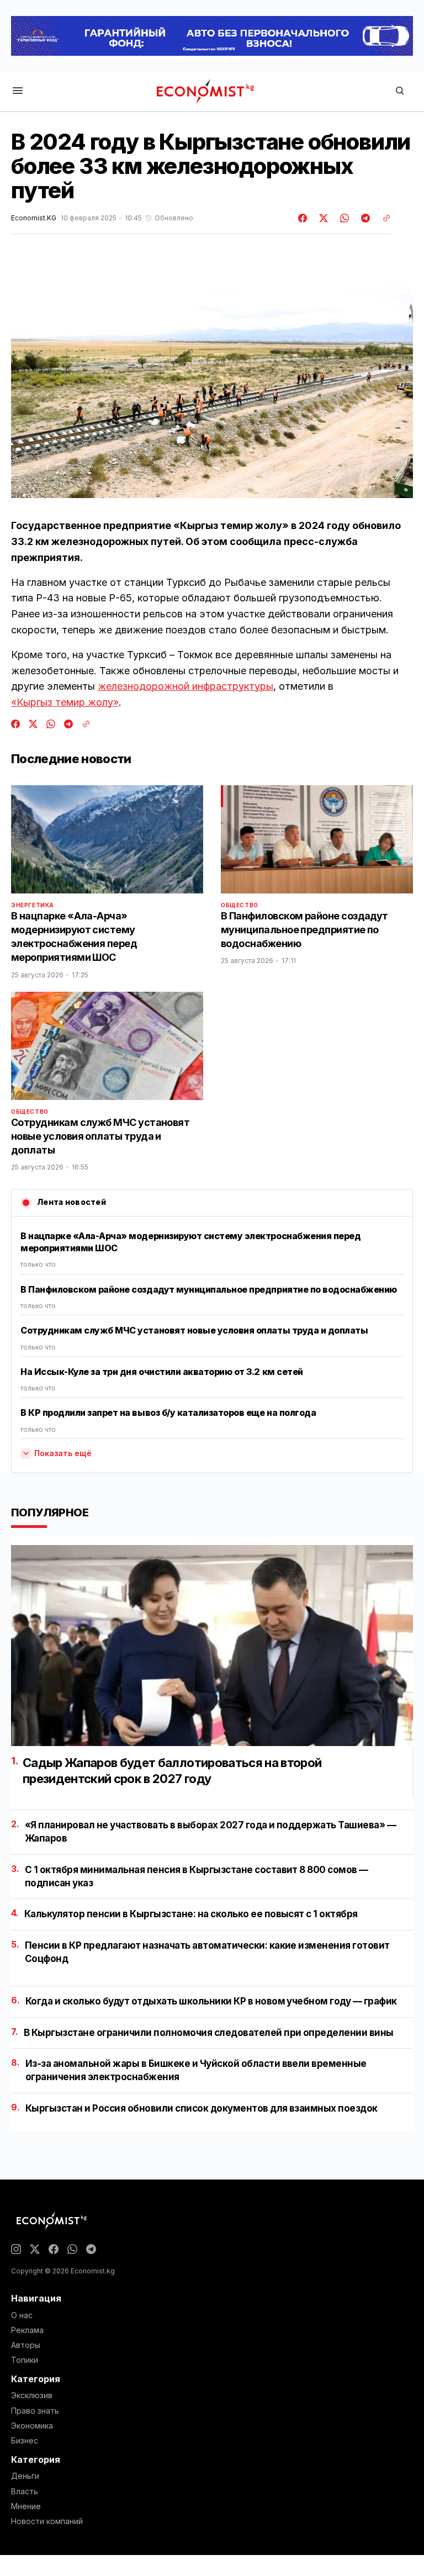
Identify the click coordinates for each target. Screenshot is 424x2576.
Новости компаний (47, 2521)
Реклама (27, 2330)
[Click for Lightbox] (212, 385)
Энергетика (33, 905)
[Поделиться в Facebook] (303, 218)
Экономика (32, 2426)
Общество (240, 905)
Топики (25, 2360)
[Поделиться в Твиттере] (322, 218)
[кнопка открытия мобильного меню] (18, 91)
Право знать (35, 2411)
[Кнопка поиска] (400, 91)
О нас (22, 2315)
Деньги (25, 2476)
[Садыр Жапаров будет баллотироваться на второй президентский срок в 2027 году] (212, 1646)
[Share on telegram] (364, 218)
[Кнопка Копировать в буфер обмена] (383, 218)
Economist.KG (34, 218)
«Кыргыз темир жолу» (65, 702)
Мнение (26, 2506)
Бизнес (25, 2441)
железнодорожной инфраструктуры (185, 686)
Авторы (26, 2345)
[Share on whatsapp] (343, 218)
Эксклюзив (32, 2395)
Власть (25, 2492)
